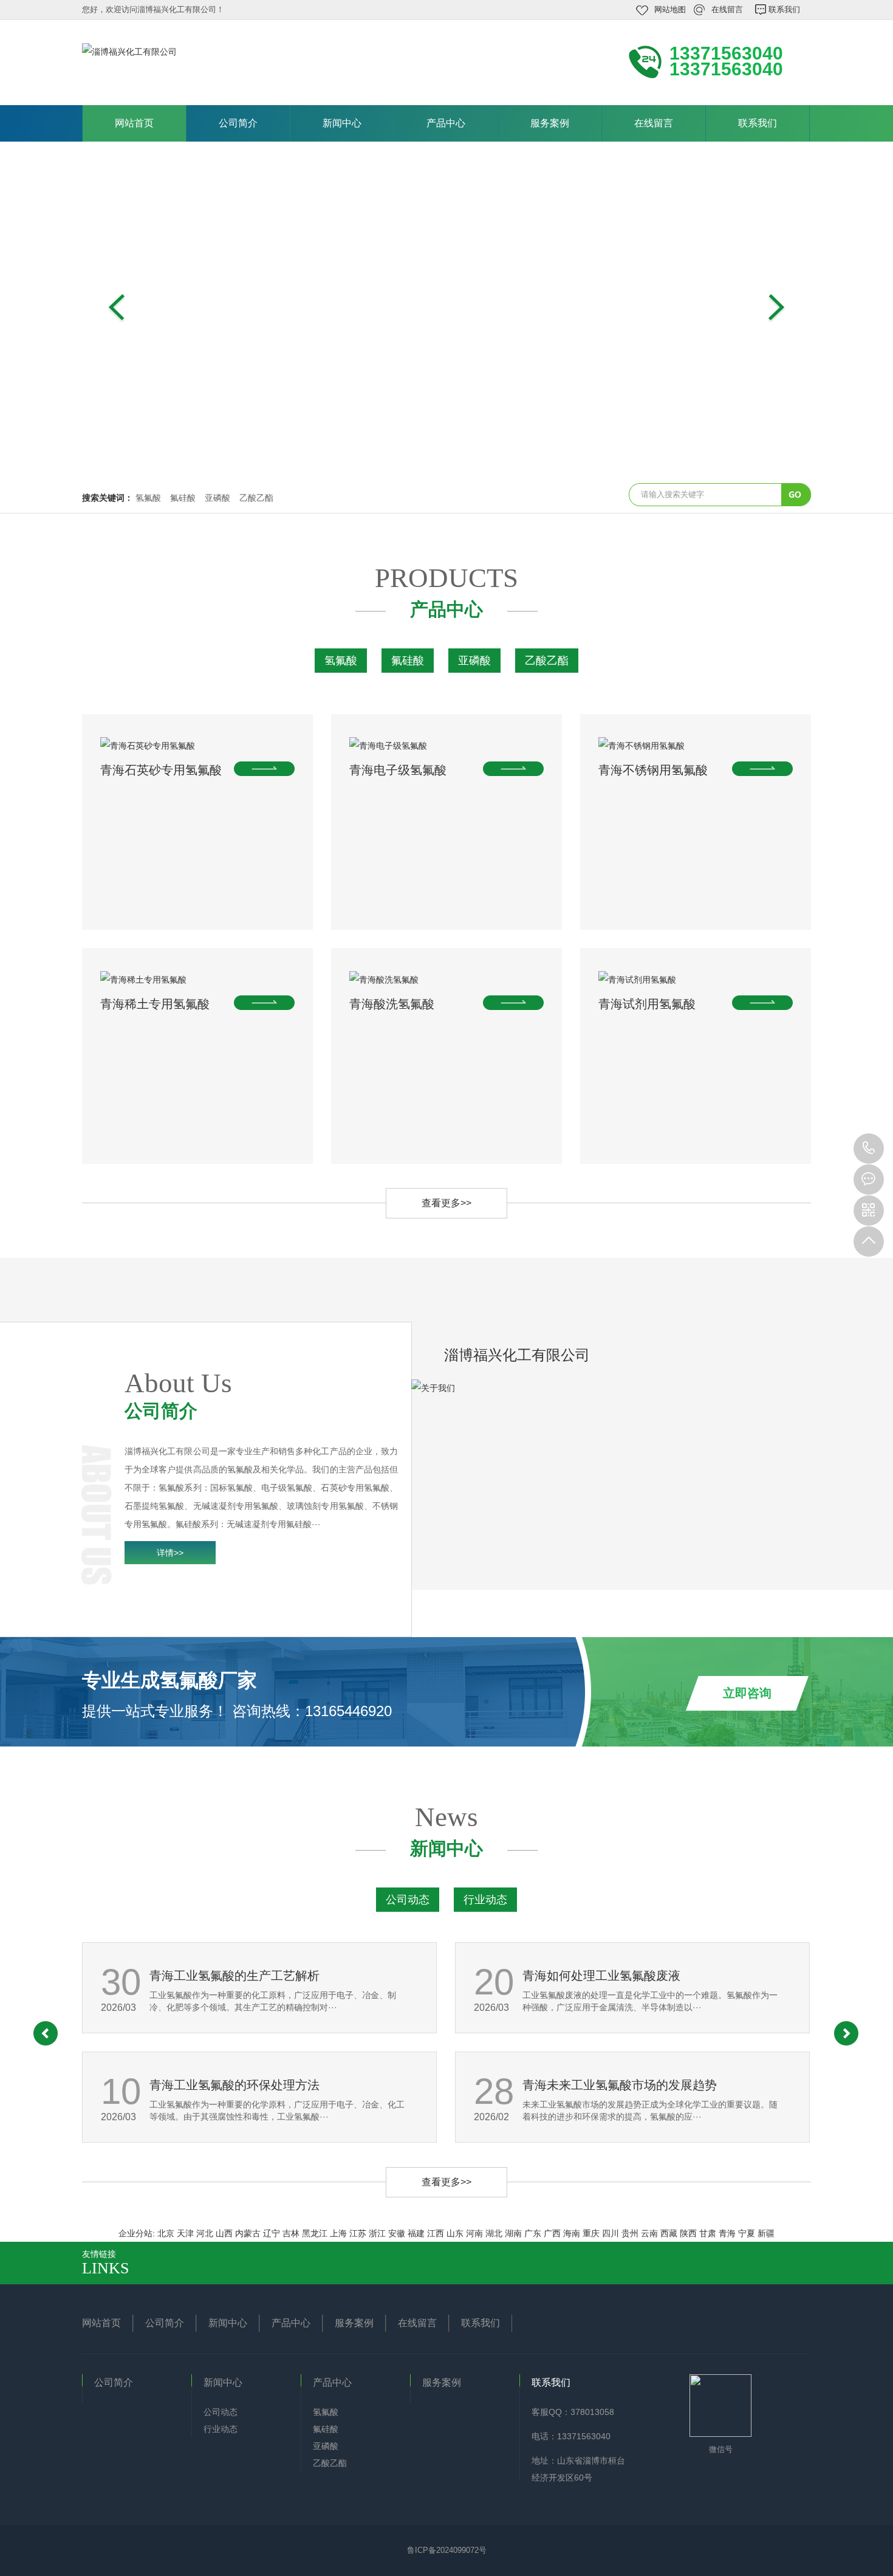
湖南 (513, 2233)
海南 (572, 2233)
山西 (224, 2233)
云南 (649, 2233)
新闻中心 (342, 123)
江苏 (358, 2233)
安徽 (397, 2233)
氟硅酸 (183, 498)
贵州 (630, 2233)
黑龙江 (315, 2233)
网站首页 (134, 123)
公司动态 (408, 1900)
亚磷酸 (217, 498)
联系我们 (784, 9)
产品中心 (446, 123)
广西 (552, 2233)
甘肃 (708, 2233)
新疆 (766, 2233)
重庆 (591, 2233)
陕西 (688, 2233)
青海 (727, 2233)
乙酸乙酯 (256, 498)
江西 (436, 2233)
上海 (338, 2233)
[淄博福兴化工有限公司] (246, 61)
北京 (166, 2233)
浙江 (377, 2233)
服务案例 (550, 123)
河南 (474, 2233)
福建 (416, 2233)
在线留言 (727, 9)
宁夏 (747, 2233)
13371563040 (869, 1149)
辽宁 (272, 2233)
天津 (185, 2233)
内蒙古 (248, 2233)
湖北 (494, 2233)
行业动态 (485, 1900)
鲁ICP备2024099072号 (447, 2550)
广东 (533, 2233)
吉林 (291, 2233)
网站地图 (670, 9)
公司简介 (238, 123)
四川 (611, 2233)
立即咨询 (747, 1693)
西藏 (669, 2233)
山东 (455, 2233)
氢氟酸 (148, 498)
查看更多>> (446, 1203)
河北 (205, 2233)
